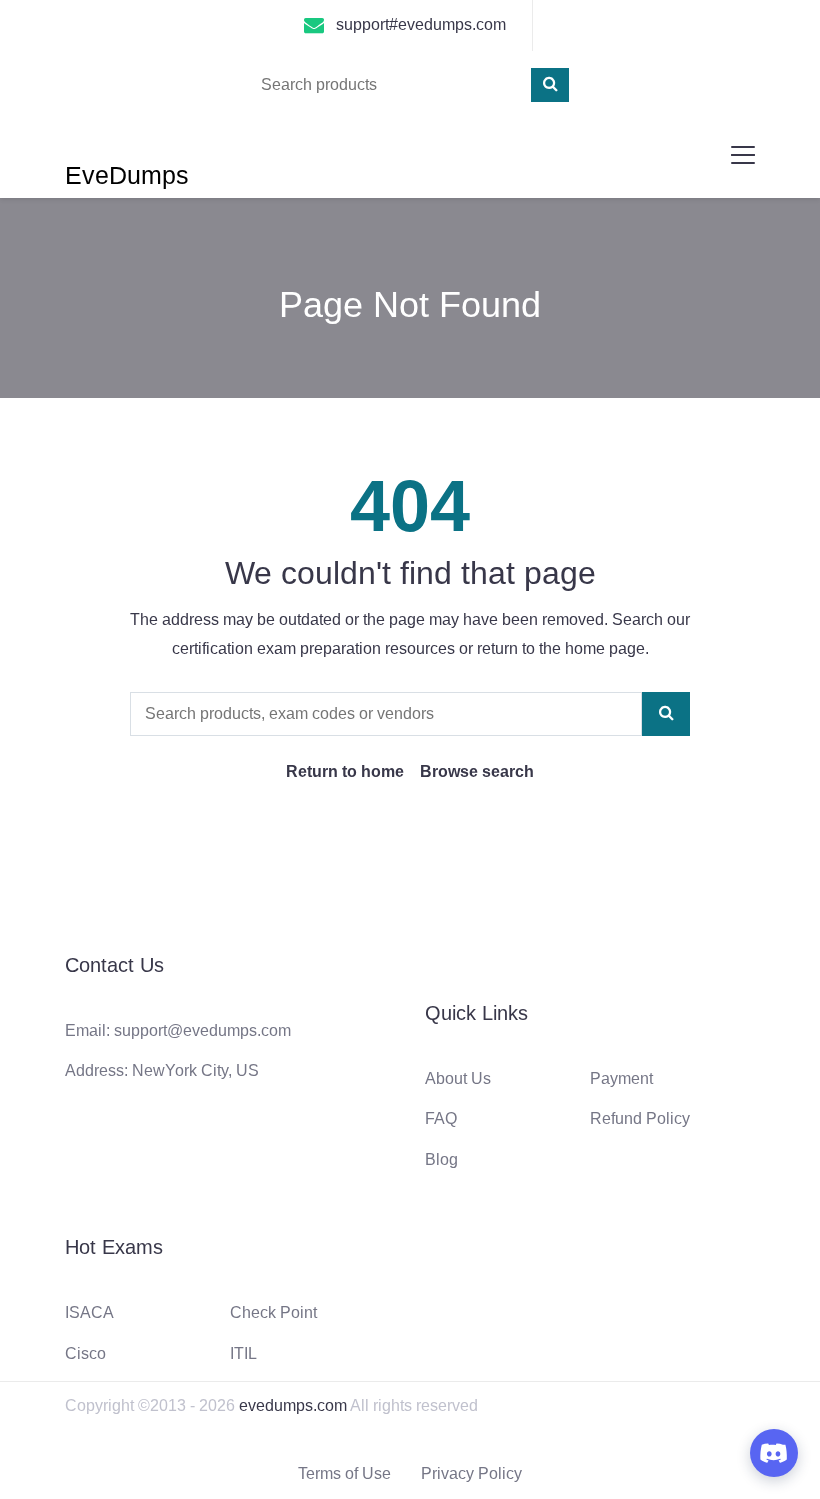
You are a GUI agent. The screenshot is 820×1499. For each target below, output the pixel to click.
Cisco (85, 1353)
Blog (441, 1159)
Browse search (477, 771)
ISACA (89, 1312)
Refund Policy (640, 1118)
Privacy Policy (471, 1473)
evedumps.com (293, 1405)
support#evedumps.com (421, 24)
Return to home (345, 771)
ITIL (243, 1353)
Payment (621, 1078)
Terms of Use (344, 1473)
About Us (458, 1078)
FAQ (441, 1118)
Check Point (273, 1312)
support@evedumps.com (202, 1030)
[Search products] (550, 85)
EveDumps (127, 175)
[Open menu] (743, 155)
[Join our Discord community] (774, 1453)
